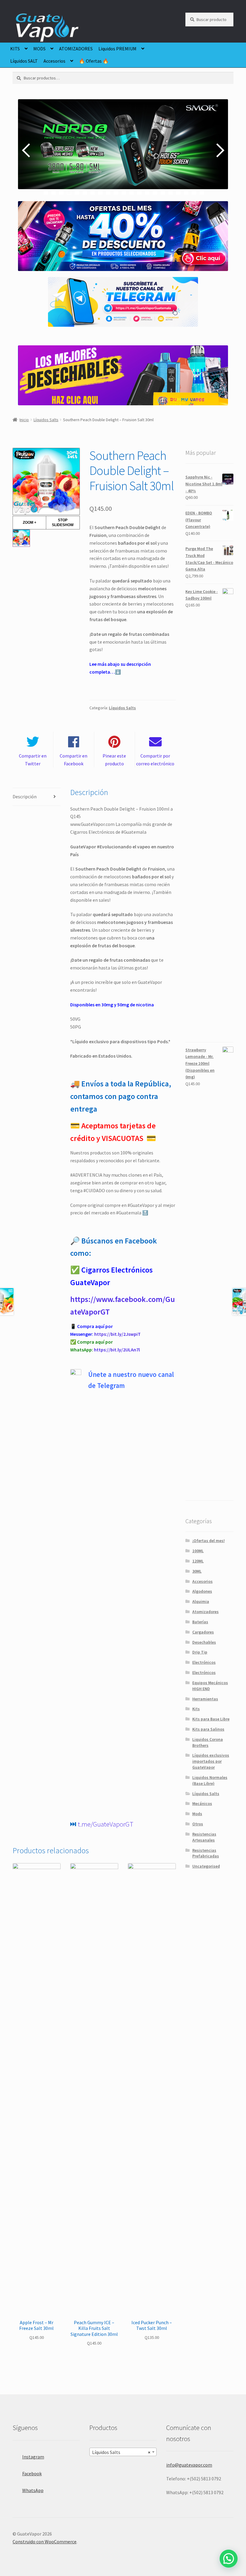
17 (171, 192)
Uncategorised (206, 1866)
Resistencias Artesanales (204, 1837)
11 (124, 192)
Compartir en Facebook (73, 760)
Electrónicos (204, 1662)
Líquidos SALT (24, 61)
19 (186, 192)
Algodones (202, 1591)
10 (116, 192)
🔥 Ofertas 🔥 (94, 61)
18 (178, 192)
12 (132, 192)
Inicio (24, 420)
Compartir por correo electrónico (155, 760)
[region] (123, 150)
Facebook (32, 2473)
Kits (196, 1709)
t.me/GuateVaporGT (106, 1824)
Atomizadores (205, 1612)
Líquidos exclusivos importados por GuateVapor (211, 1761)
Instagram (33, 2457)
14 (147, 192)
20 (194, 192)
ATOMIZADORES (76, 49)
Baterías (200, 1622)
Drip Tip (200, 1652)
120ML (198, 1561)
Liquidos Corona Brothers (208, 1742)
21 (202, 192)
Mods (197, 1814)
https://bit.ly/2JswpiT (117, 1334)
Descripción (25, 797)
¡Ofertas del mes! (208, 1541)
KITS (15, 49)
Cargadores (203, 1632)
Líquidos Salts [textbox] (121, 2452)
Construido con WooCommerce (45, 2542)
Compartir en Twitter (33, 760)
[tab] (37, 797)
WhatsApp (33, 2490)
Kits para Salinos (208, 1729)
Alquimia (201, 1601)
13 (139, 192)
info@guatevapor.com (189, 2465)
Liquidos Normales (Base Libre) (210, 1780)
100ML (198, 1551)
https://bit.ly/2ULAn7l (117, 1350)
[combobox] (123, 2452)
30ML (197, 1571)
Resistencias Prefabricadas (206, 1853)
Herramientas (205, 1699)
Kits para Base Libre (211, 1719)
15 (155, 192)
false (27, 150)
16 (163, 192)
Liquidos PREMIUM (117, 49)
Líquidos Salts (46, 420)
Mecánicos (202, 1803)
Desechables (204, 1642)
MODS (39, 49)
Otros (198, 1824)
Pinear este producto (114, 760)
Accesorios (54, 61)
